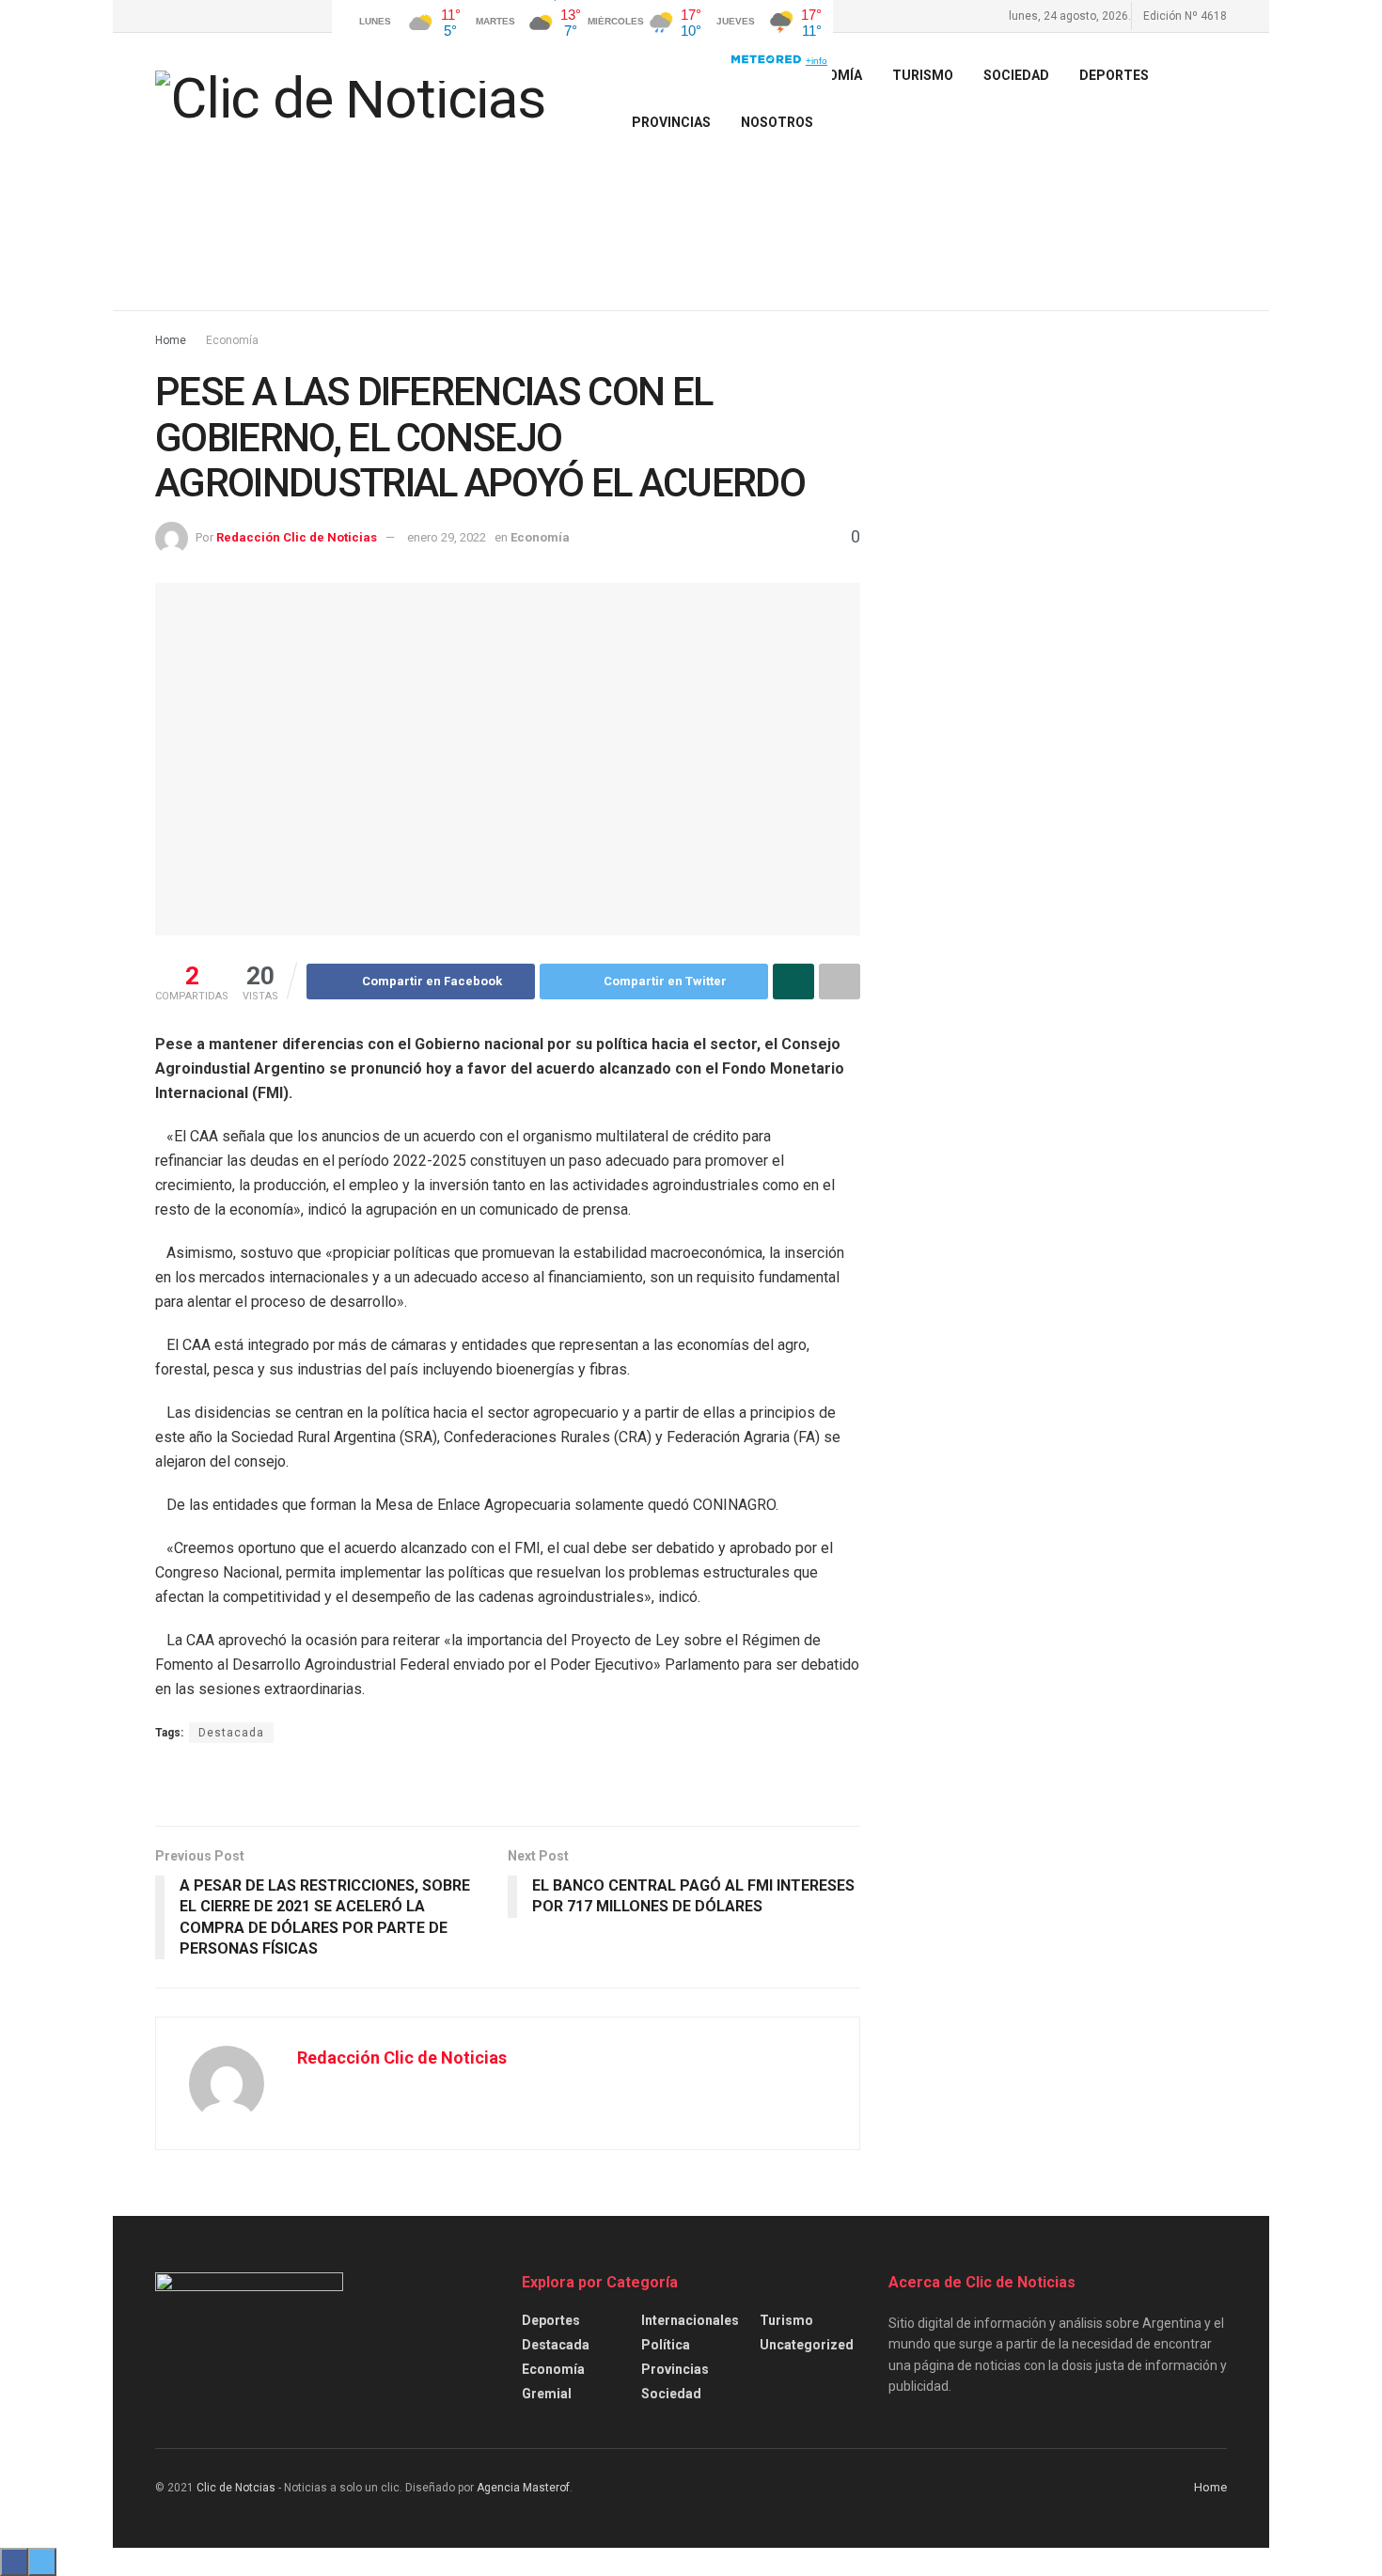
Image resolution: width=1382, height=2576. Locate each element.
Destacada (231, 1733)
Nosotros (777, 122)
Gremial (547, 2394)
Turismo (786, 2320)
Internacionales (690, 2320)
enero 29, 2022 (447, 537)
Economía (232, 340)
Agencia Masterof (523, 2488)
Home (171, 340)
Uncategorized (807, 2345)
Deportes (1114, 75)
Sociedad (1016, 75)
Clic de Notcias (236, 2488)
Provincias (671, 122)
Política (666, 2345)
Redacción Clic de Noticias (297, 537)
